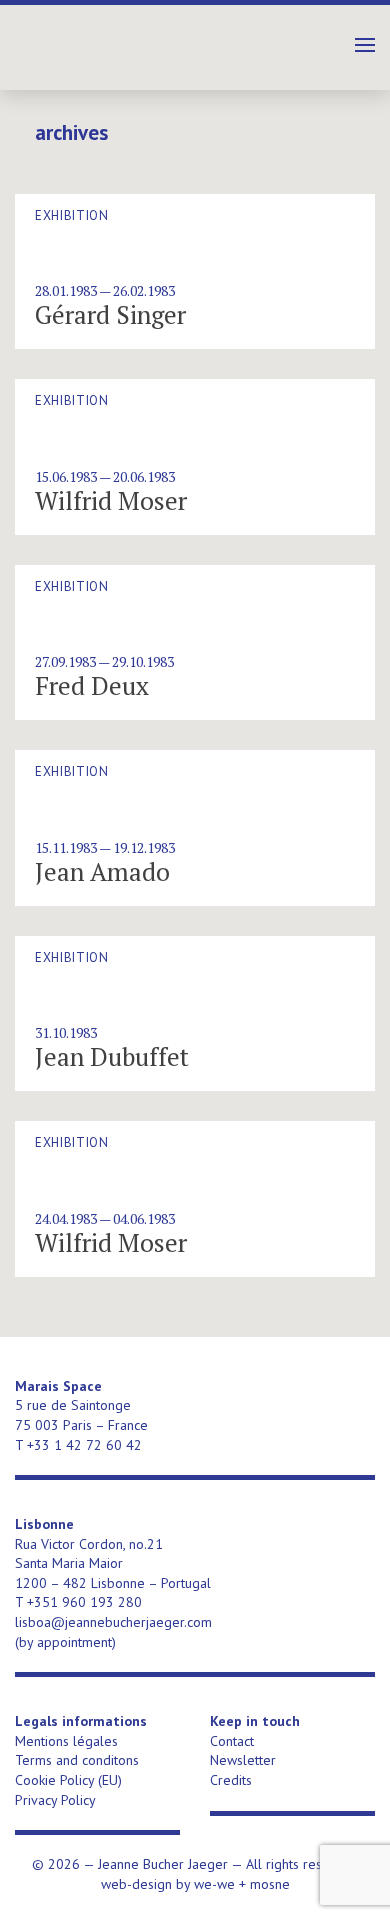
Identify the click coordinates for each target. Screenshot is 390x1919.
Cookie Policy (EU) (68, 1780)
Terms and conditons (77, 1760)
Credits (231, 1780)
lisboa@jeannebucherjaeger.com (113, 1622)
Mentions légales (66, 1741)
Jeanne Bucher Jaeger (135, 40)
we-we (214, 1884)
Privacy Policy (55, 1800)
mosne (270, 1884)
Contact (232, 1741)
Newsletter (243, 1760)
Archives (71, 133)
